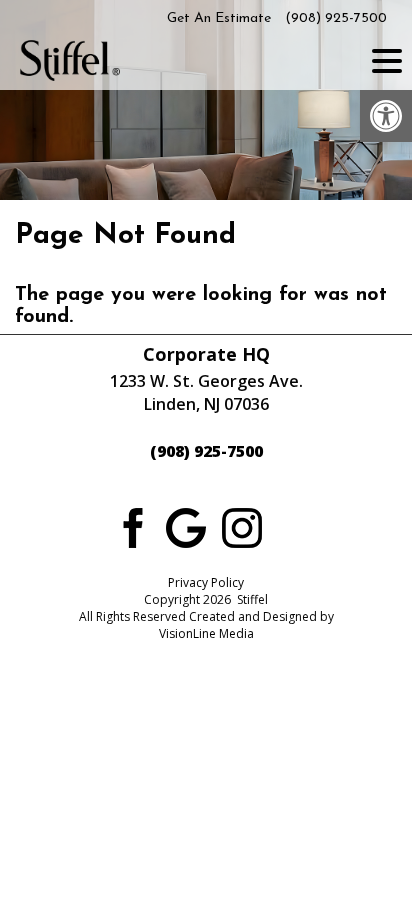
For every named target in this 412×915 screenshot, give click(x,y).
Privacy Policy (206, 582)
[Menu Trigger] (387, 60)
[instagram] (242, 526)
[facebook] (130, 526)
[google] (186, 526)
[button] (386, 116)
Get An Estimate (219, 18)
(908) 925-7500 (336, 18)
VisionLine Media (206, 633)
